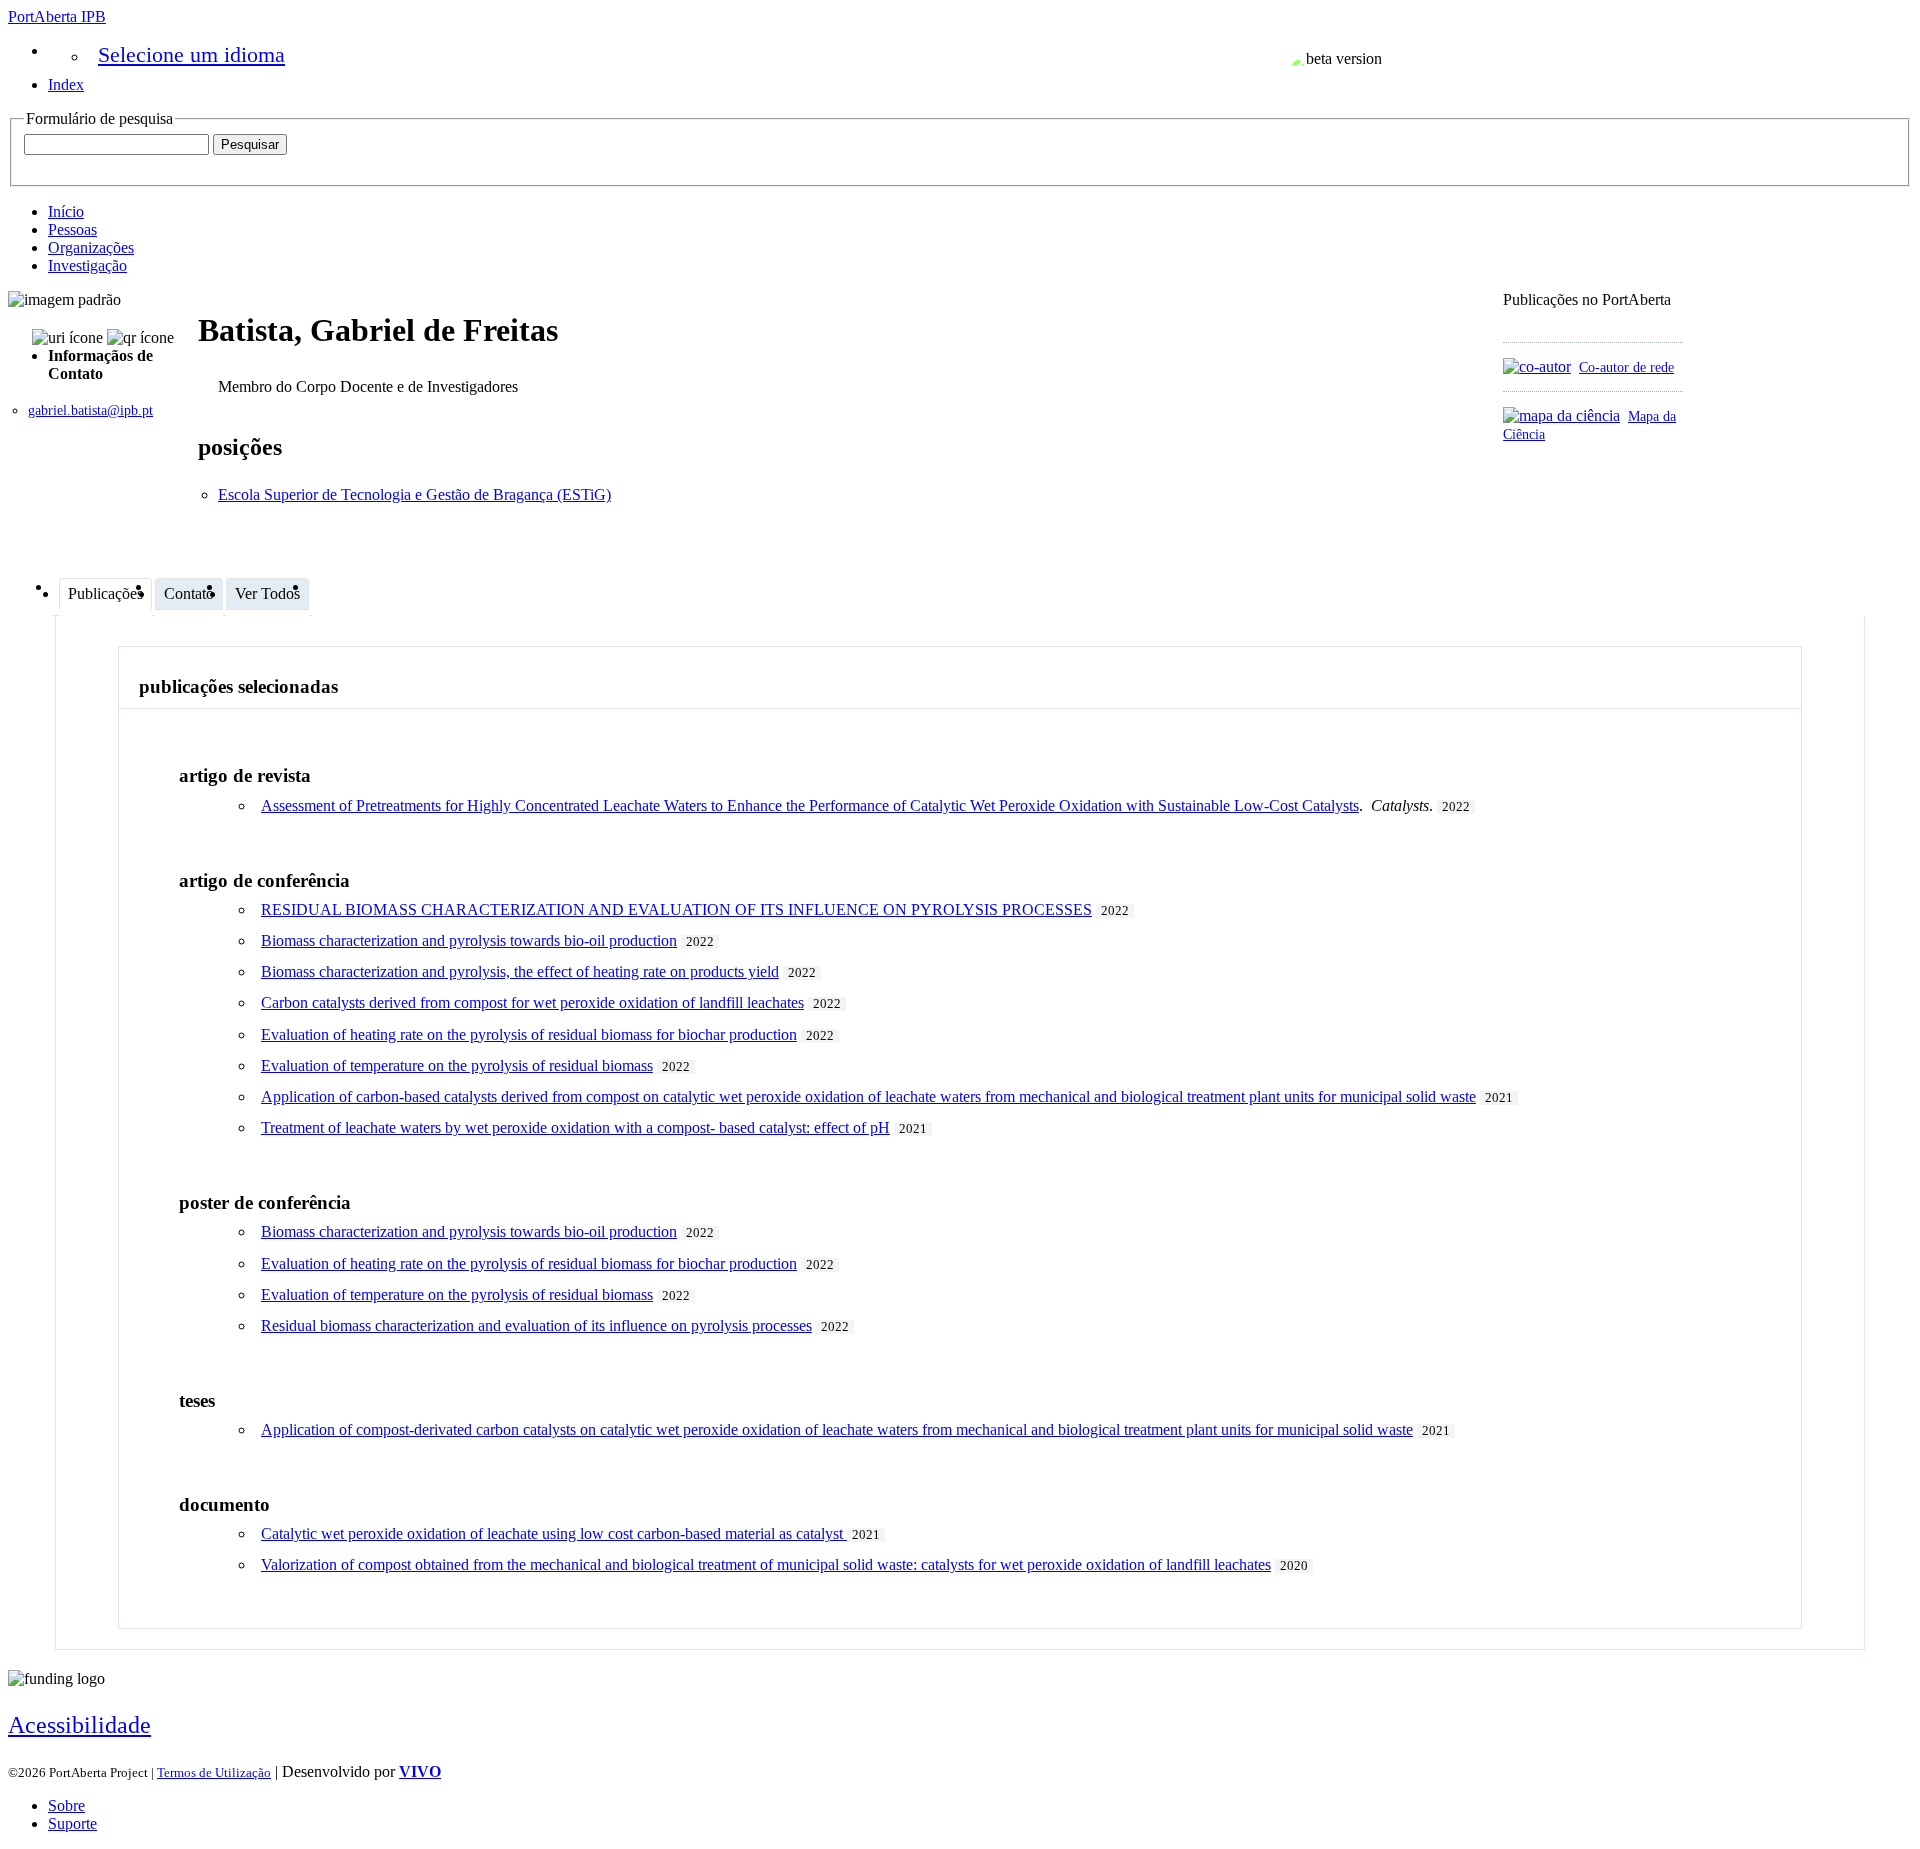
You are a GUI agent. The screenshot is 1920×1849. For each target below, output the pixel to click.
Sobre (66, 1805)
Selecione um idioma (191, 54)
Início (66, 211)
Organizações (91, 247)
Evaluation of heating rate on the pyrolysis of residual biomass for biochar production (529, 1034)
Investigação (87, 265)
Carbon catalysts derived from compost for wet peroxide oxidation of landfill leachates (532, 1002)
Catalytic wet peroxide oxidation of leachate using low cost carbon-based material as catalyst (554, 1533)
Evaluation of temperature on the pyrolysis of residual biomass (457, 1065)
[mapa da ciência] (1561, 415)
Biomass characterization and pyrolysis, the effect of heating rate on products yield (520, 971)
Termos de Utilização (214, 1772)
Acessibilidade (79, 1725)
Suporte (72, 1823)
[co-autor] (1537, 366)
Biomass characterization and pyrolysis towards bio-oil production (469, 940)
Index (66, 84)
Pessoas (72, 229)
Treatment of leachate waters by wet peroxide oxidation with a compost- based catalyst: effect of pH (575, 1127)
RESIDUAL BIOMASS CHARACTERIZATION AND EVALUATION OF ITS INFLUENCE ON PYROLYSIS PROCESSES (676, 909)
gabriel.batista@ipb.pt (90, 410)
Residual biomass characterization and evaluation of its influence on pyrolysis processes (536, 1325)
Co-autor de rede (1626, 367)
